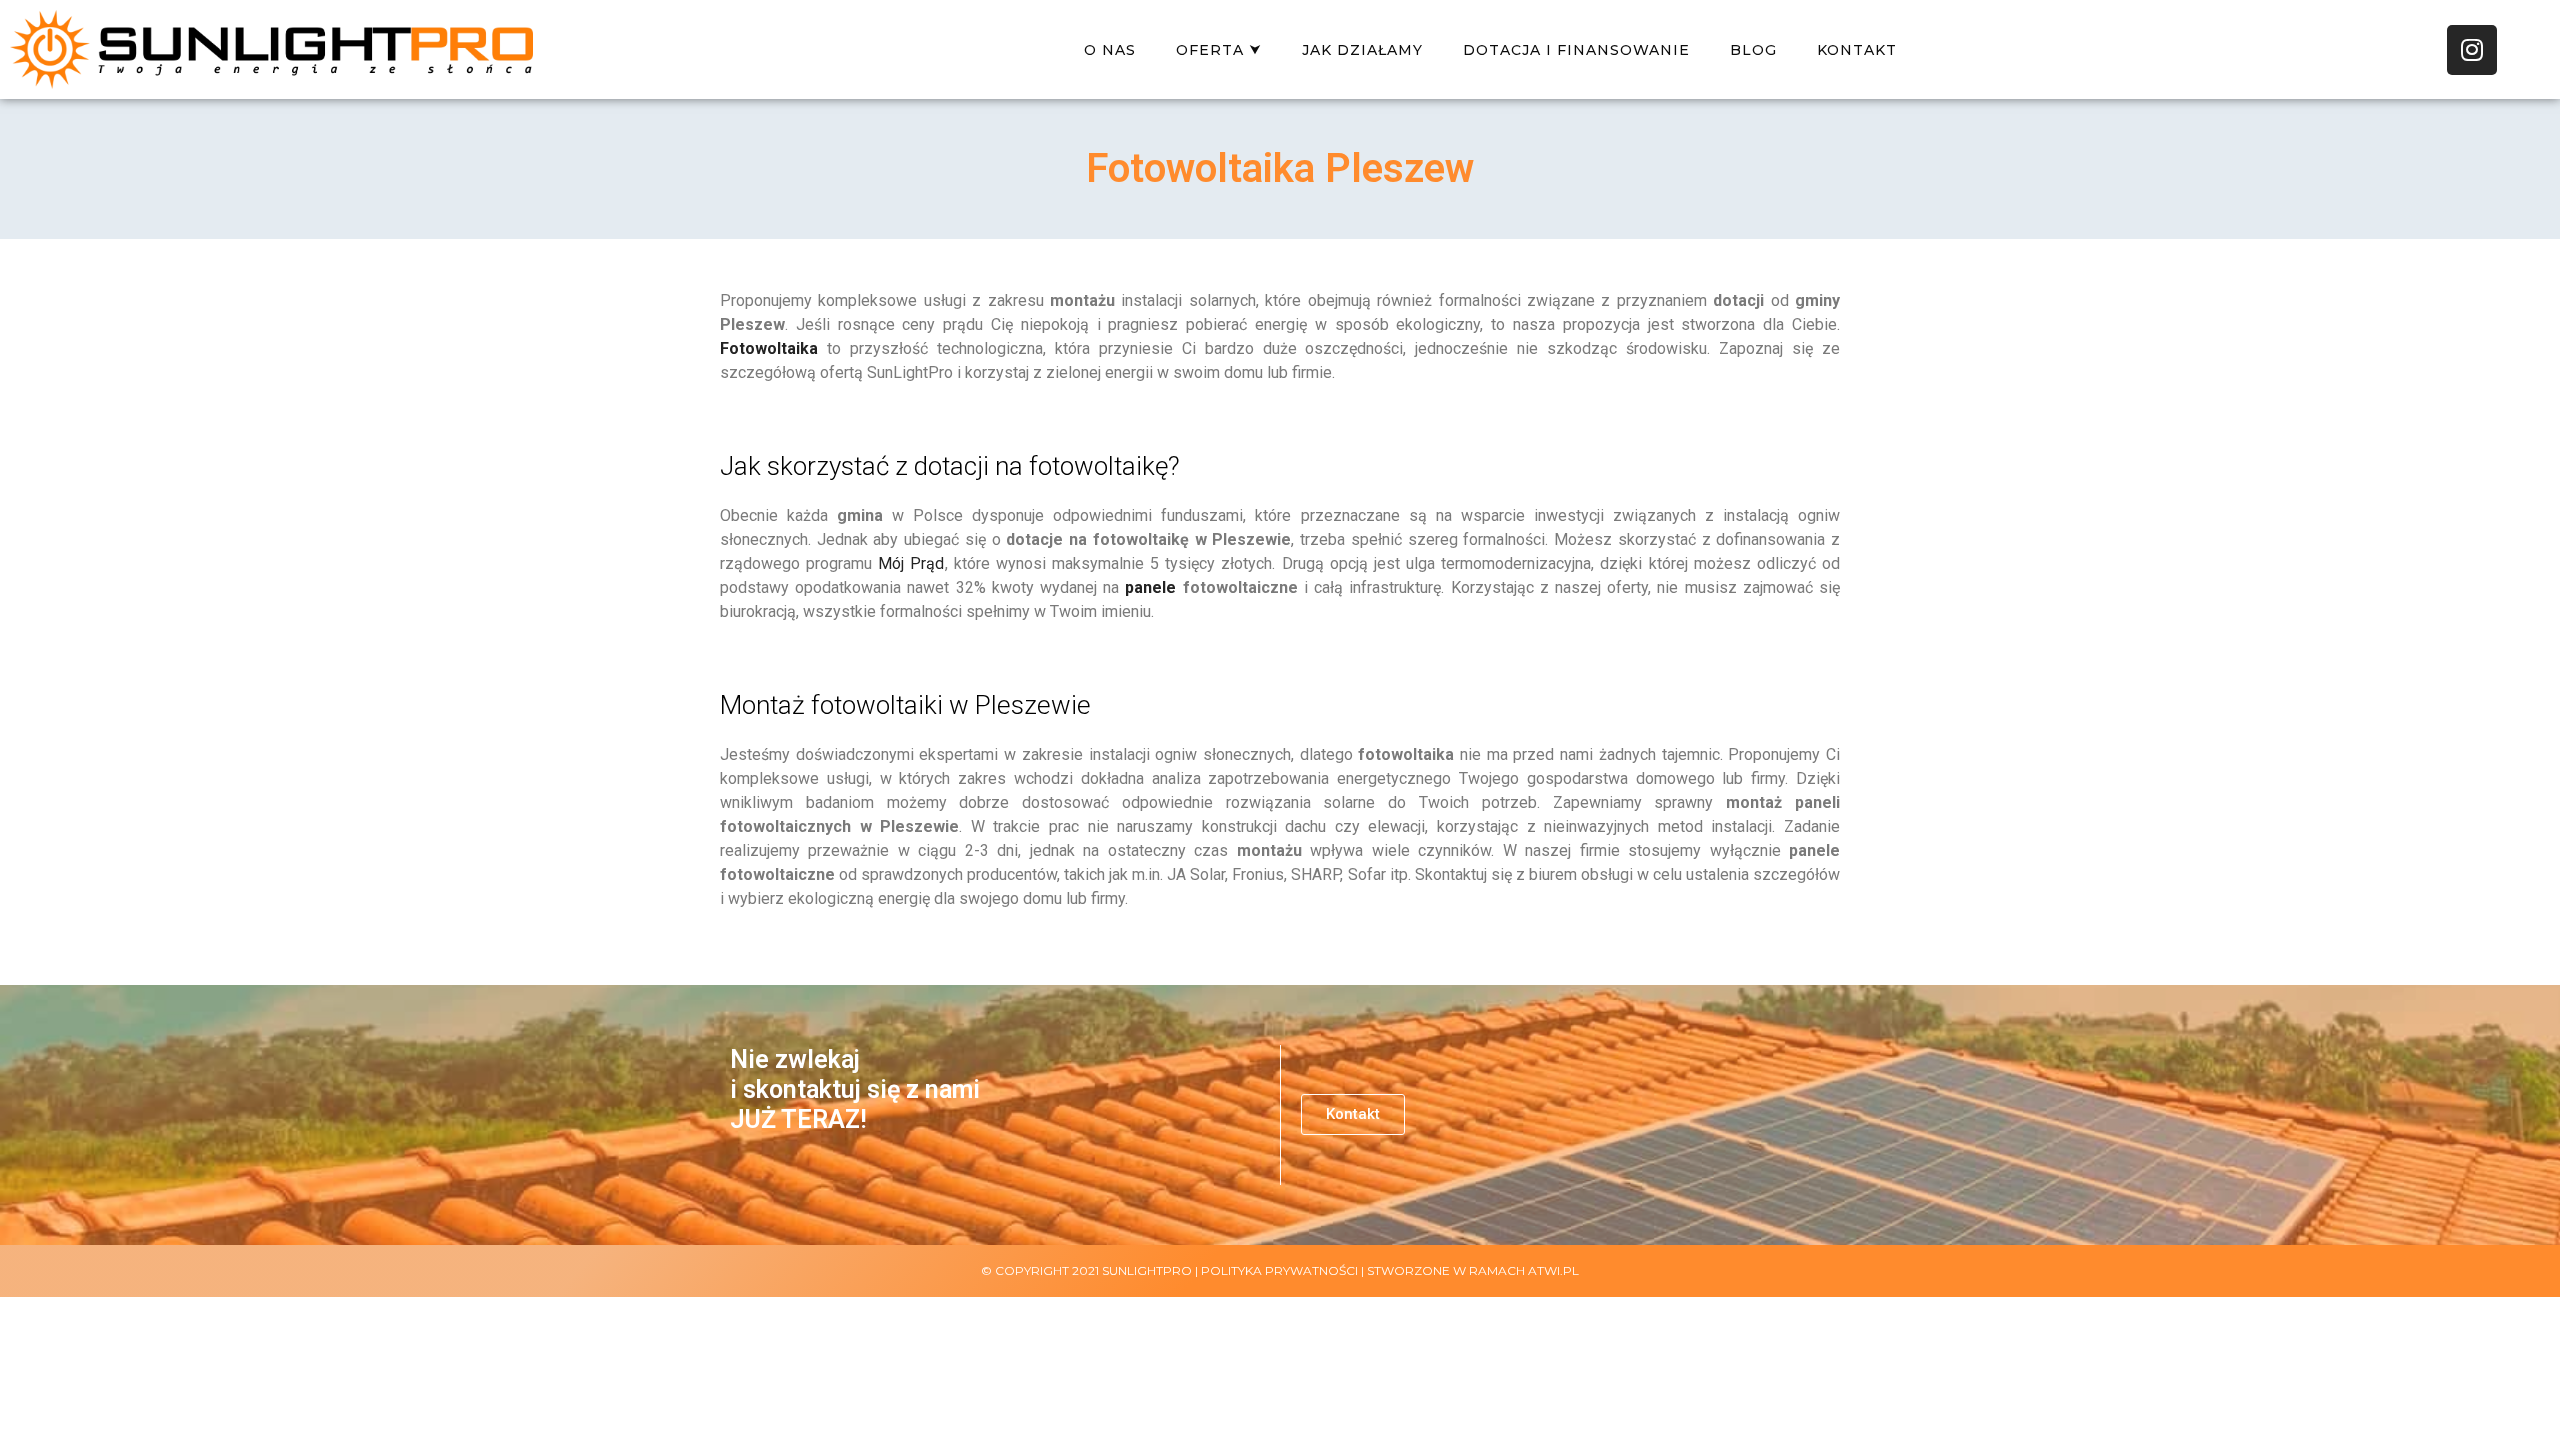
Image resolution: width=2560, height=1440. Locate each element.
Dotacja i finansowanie (1576, 50)
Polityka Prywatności (1279, 1270)
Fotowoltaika (769, 348)
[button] (1353, 1114)
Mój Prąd (911, 563)
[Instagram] (2472, 50)
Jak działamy (1362, 50)
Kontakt (1857, 50)
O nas (1110, 50)
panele (1150, 587)
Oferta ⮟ (1219, 50)
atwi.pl (1553, 1270)
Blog (1753, 50)
